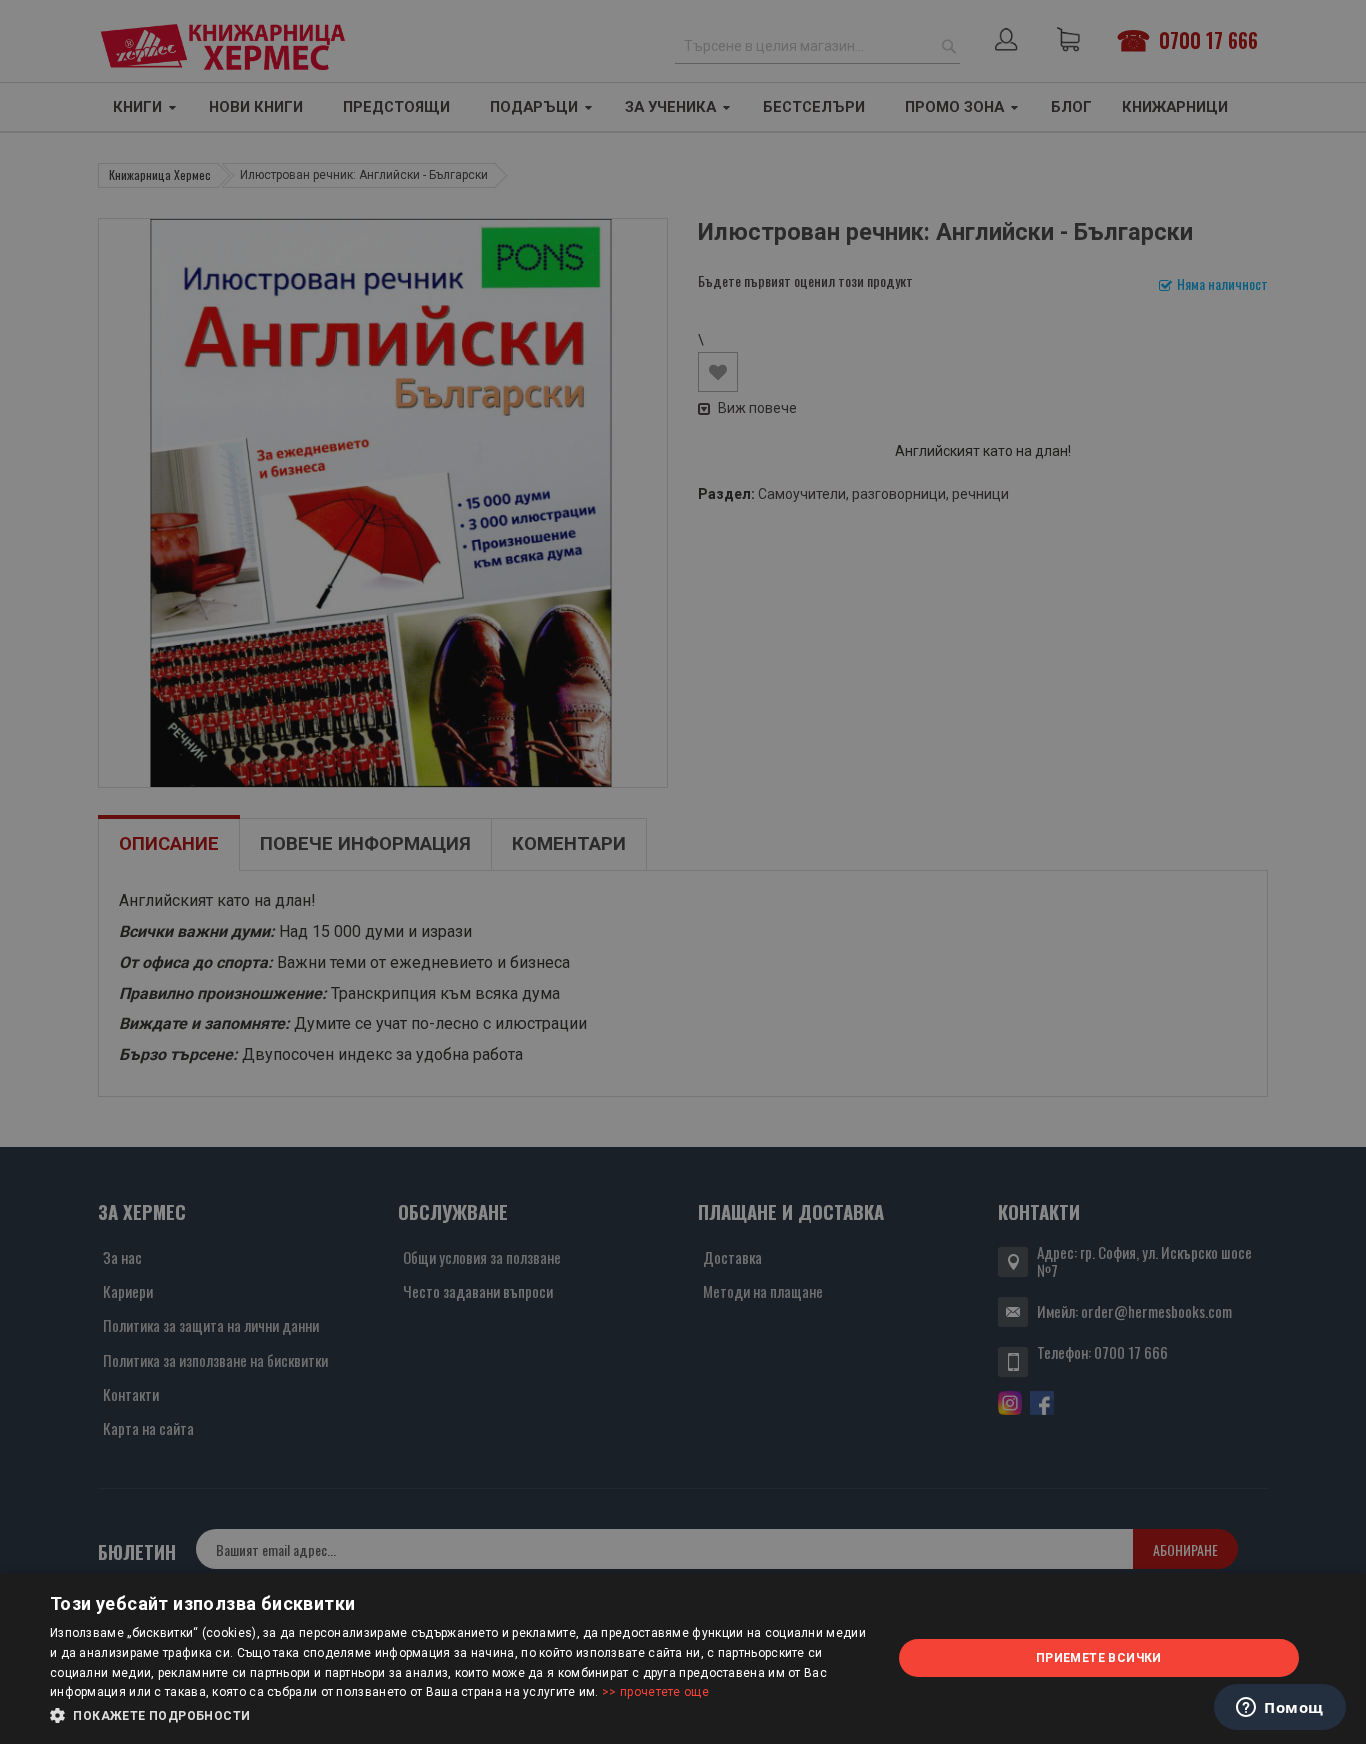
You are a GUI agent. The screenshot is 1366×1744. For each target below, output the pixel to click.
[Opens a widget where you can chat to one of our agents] (1280, 1709)
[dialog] (683, 1658)
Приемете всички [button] (1099, 1658)
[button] (458, 1716)
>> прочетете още (655, 1692)
